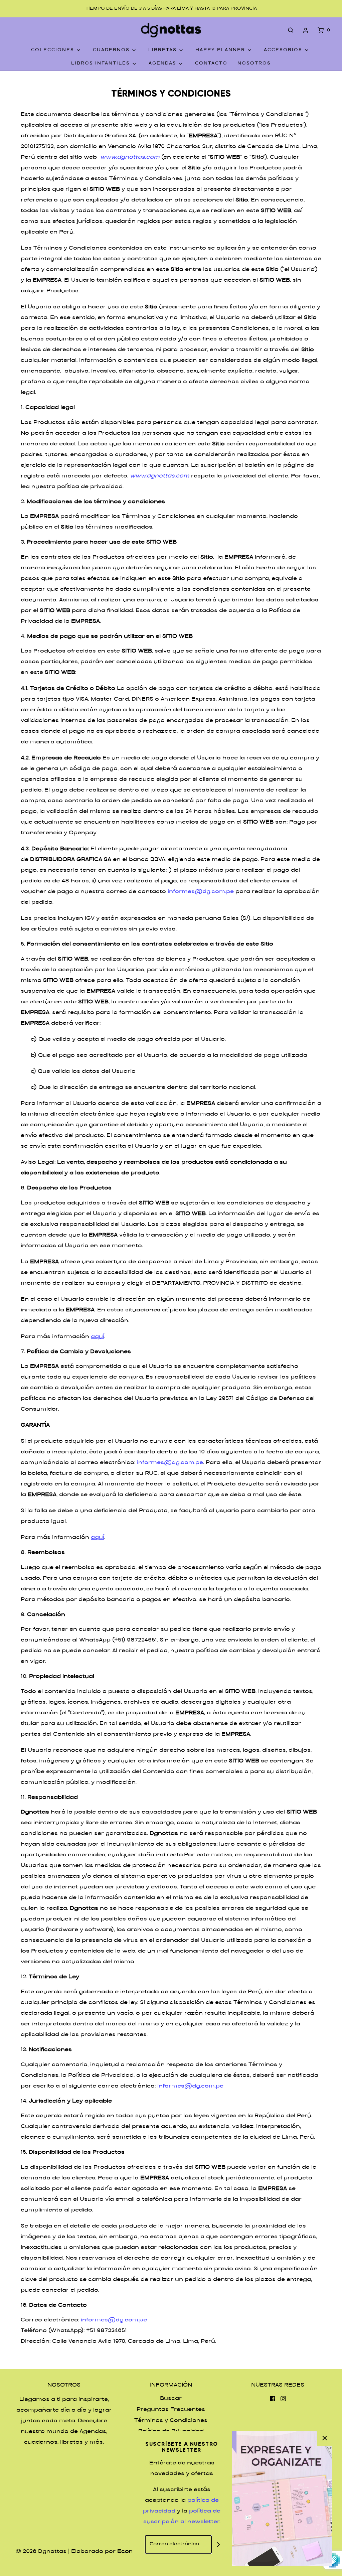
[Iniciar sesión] (306, 30)
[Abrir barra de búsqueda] (291, 30)
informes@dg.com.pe (201, 892)
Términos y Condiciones (171, 2421)
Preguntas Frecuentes (171, 2410)
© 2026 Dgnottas (41, 2552)
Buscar (171, 2399)
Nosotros (254, 63)
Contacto (211, 63)
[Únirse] (218, 2544)
